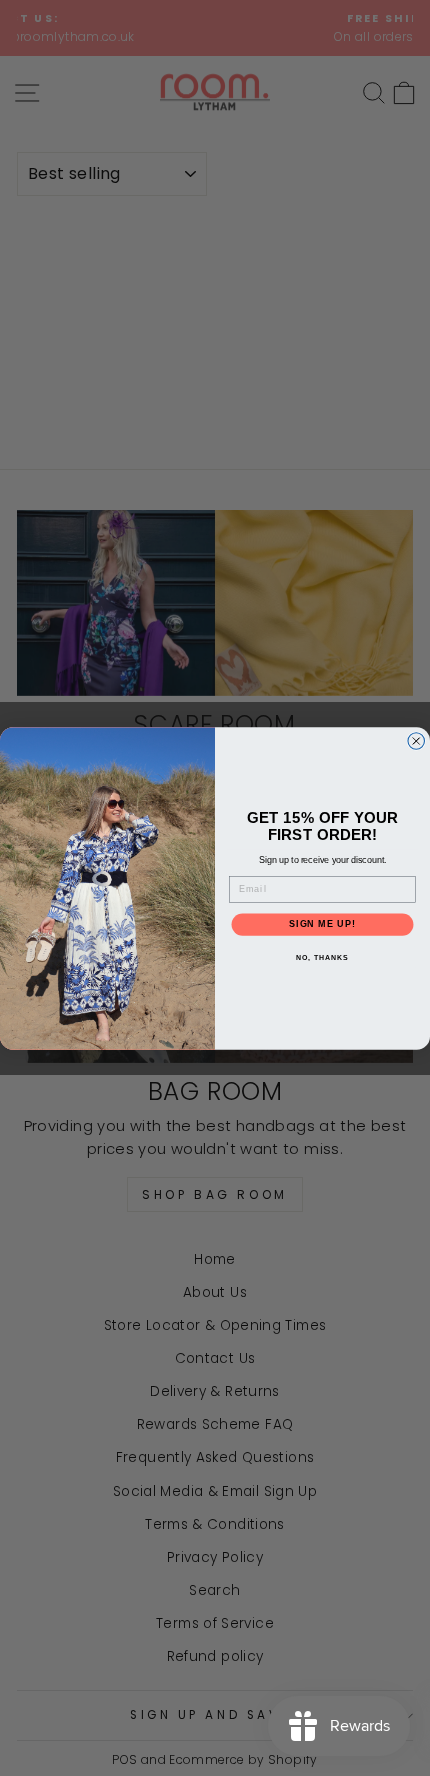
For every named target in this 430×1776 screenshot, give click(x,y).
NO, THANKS (322, 957)
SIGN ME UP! (322, 923)
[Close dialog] (416, 740)
